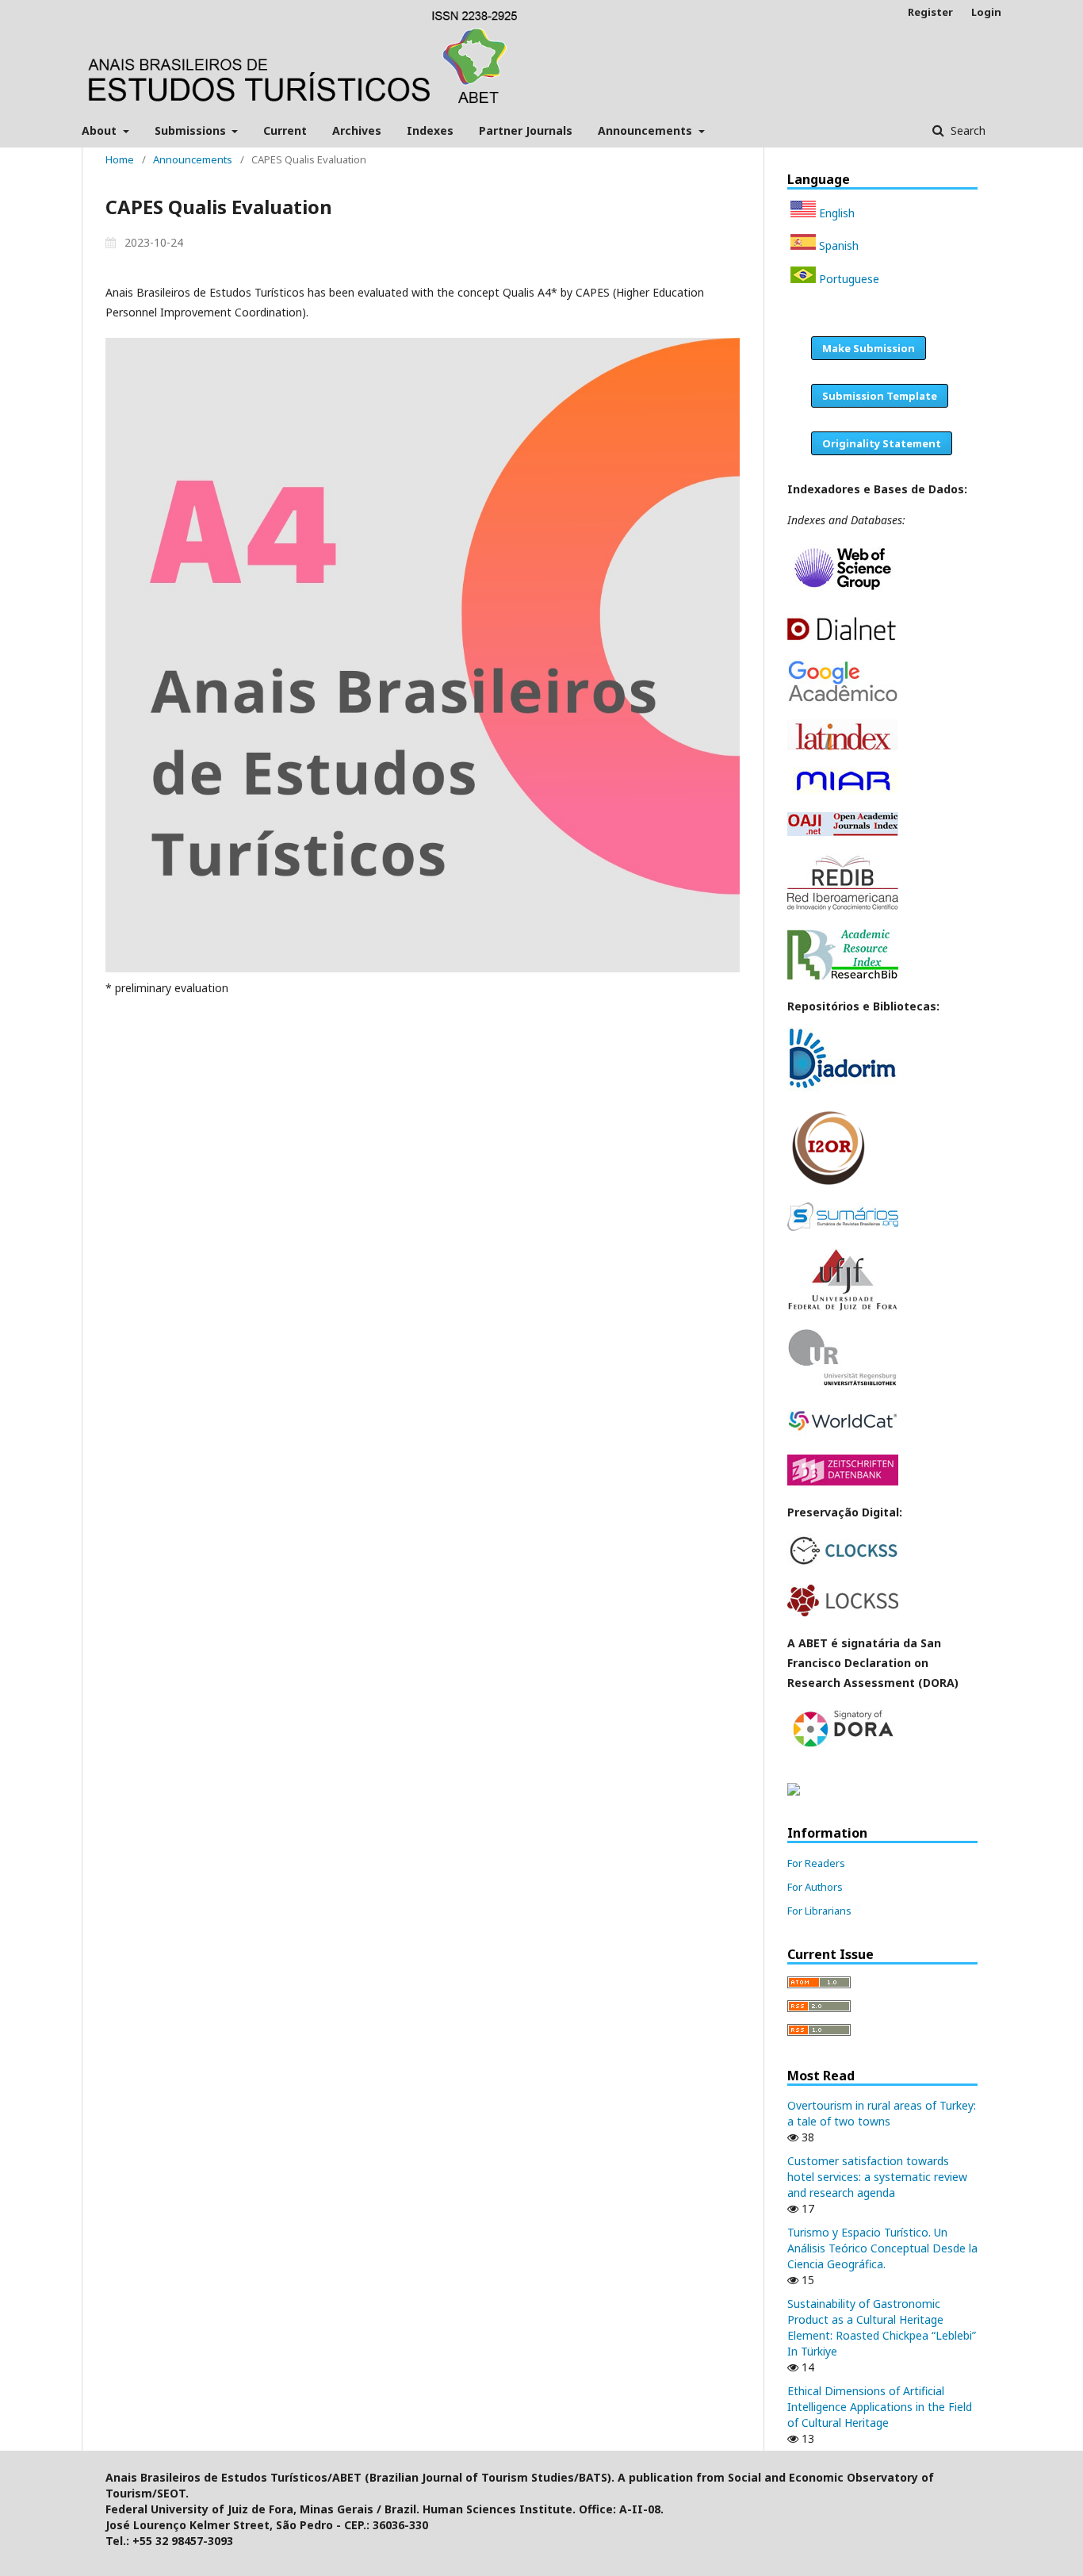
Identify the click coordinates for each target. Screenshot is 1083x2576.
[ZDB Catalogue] (843, 1481)
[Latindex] (843, 746)
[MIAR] (843, 791)
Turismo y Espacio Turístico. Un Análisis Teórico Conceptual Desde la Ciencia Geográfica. (882, 2248)
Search (966, 130)
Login (986, 12)
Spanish (837, 245)
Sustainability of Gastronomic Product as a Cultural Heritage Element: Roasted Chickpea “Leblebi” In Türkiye (882, 2327)
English (835, 213)
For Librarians (819, 1911)
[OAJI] (843, 832)
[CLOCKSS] (843, 1564)
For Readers (816, 1863)
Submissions (192, 130)
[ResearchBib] (843, 975)
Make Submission (869, 348)
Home (120, 159)
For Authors (815, 1887)
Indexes (430, 130)
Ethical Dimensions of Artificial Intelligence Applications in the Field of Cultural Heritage (880, 2407)
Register (930, 12)
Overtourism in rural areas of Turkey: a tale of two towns (882, 2113)
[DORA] (843, 1748)
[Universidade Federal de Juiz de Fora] (843, 1307)
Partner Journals (526, 130)
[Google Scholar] (843, 698)
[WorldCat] (843, 1434)
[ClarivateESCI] (843, 593)
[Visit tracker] (794, 1791)
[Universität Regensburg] (843, 1383)
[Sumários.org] (843, 1227)
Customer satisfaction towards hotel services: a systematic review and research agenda (877, 2177)
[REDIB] (843, 908)
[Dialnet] (843, 638)
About (101, 130)
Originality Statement (882, 443)
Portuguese (848, 279)
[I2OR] (828, 1181)
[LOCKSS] (843, 1612)
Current (285, 130)
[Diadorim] (843, 1088)
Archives (357, 130)
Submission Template (880, 396)
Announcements (647, 130)
